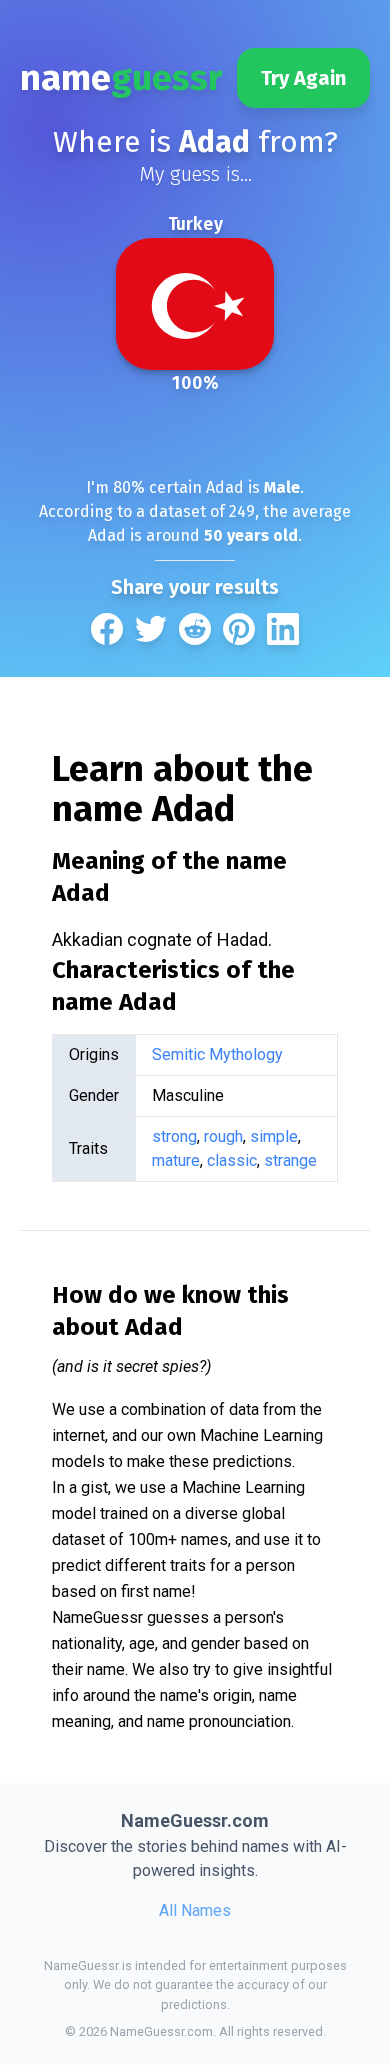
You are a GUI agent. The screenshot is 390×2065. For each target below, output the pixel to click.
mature (176, 1160)
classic (232, 1160)
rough (223, 1136)
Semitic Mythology (217, 1054)
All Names (195, 1910)
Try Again (303, 78)
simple (274, 1136)
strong (174, 1136)
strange (290, 1160)
